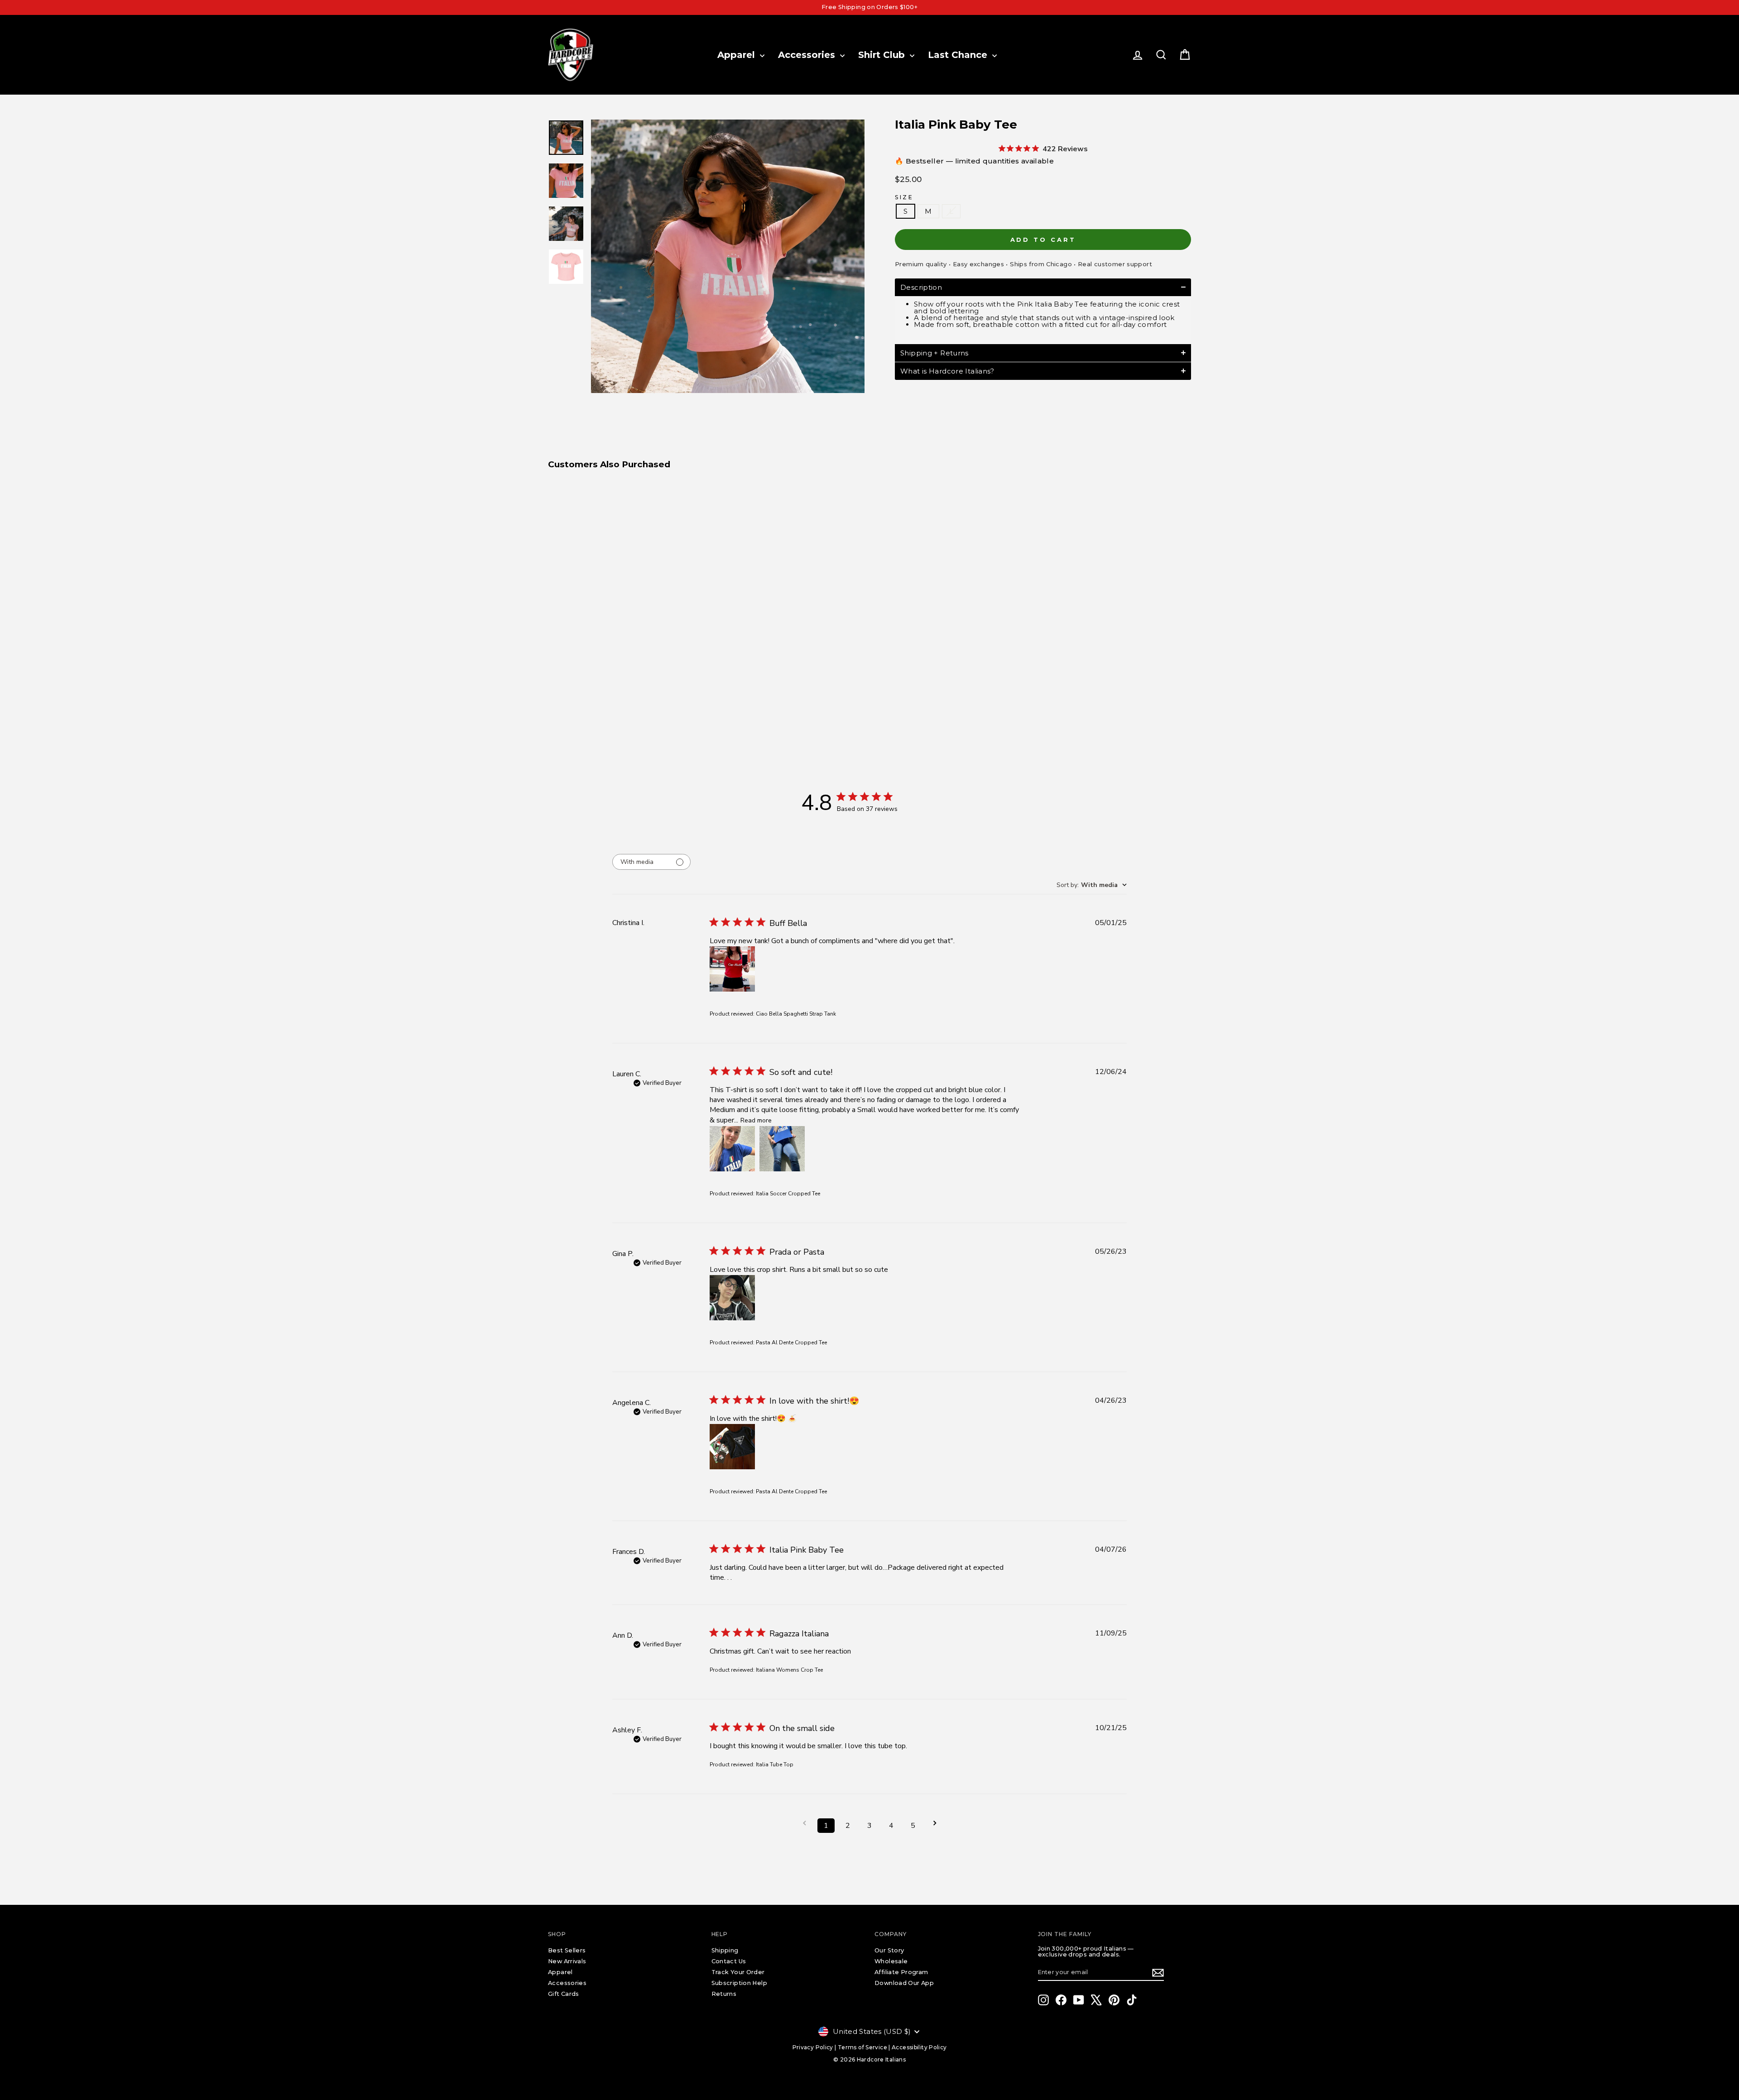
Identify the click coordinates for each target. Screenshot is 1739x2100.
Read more (756, 1120)
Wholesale (891, 1961)
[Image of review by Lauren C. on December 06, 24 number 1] (732, 1149)
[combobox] (1092, 885)
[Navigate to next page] (935, 1823)
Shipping (725, 1950)
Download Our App (904, 1983)
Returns (724, 1994)
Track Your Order (738, 1972)
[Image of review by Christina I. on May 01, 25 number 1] (732, 969)
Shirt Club (883, 55)
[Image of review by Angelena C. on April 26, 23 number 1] (732, 1447)
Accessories (808, 55)
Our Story (889, 1950)
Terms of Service (862, 2047)
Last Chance (959, 55)
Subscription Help (739, 1983)
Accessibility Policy (919, 2047)
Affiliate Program (901, 1972)
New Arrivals (567, 1961)
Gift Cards (564, 1994)
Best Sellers (567, 1950)
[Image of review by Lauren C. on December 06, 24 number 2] (782, 1149)
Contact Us (729, 1961)
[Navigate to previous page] (804, 1823)
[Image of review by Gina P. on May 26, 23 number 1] (732, 1298)
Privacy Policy (813, 2047)
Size (904, 197)
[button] (1043, 287)
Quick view (625, 635)
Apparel (737, 55)
